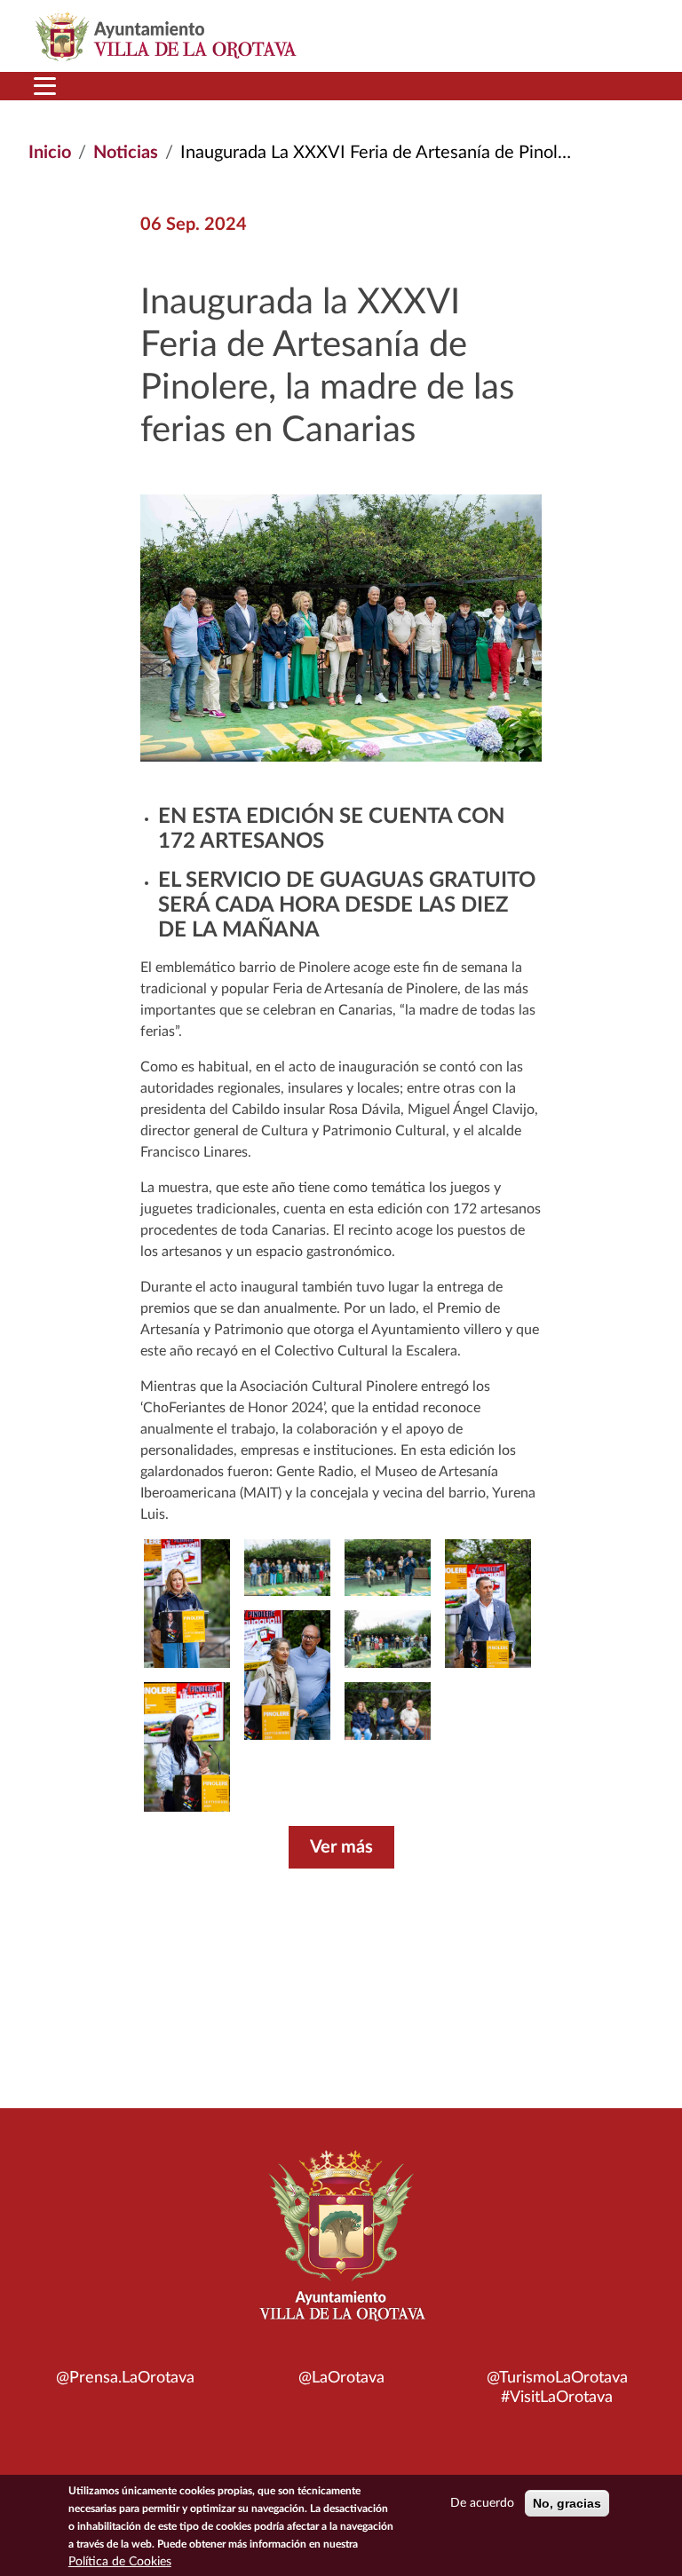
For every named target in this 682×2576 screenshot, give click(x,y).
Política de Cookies (120, 2562)
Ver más (341, 1847)
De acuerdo (482, 2503)
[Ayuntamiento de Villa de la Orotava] (341, 2246)
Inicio (50, 153)
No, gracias (567, 2503)
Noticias (126, 153)
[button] (187, 1747)
